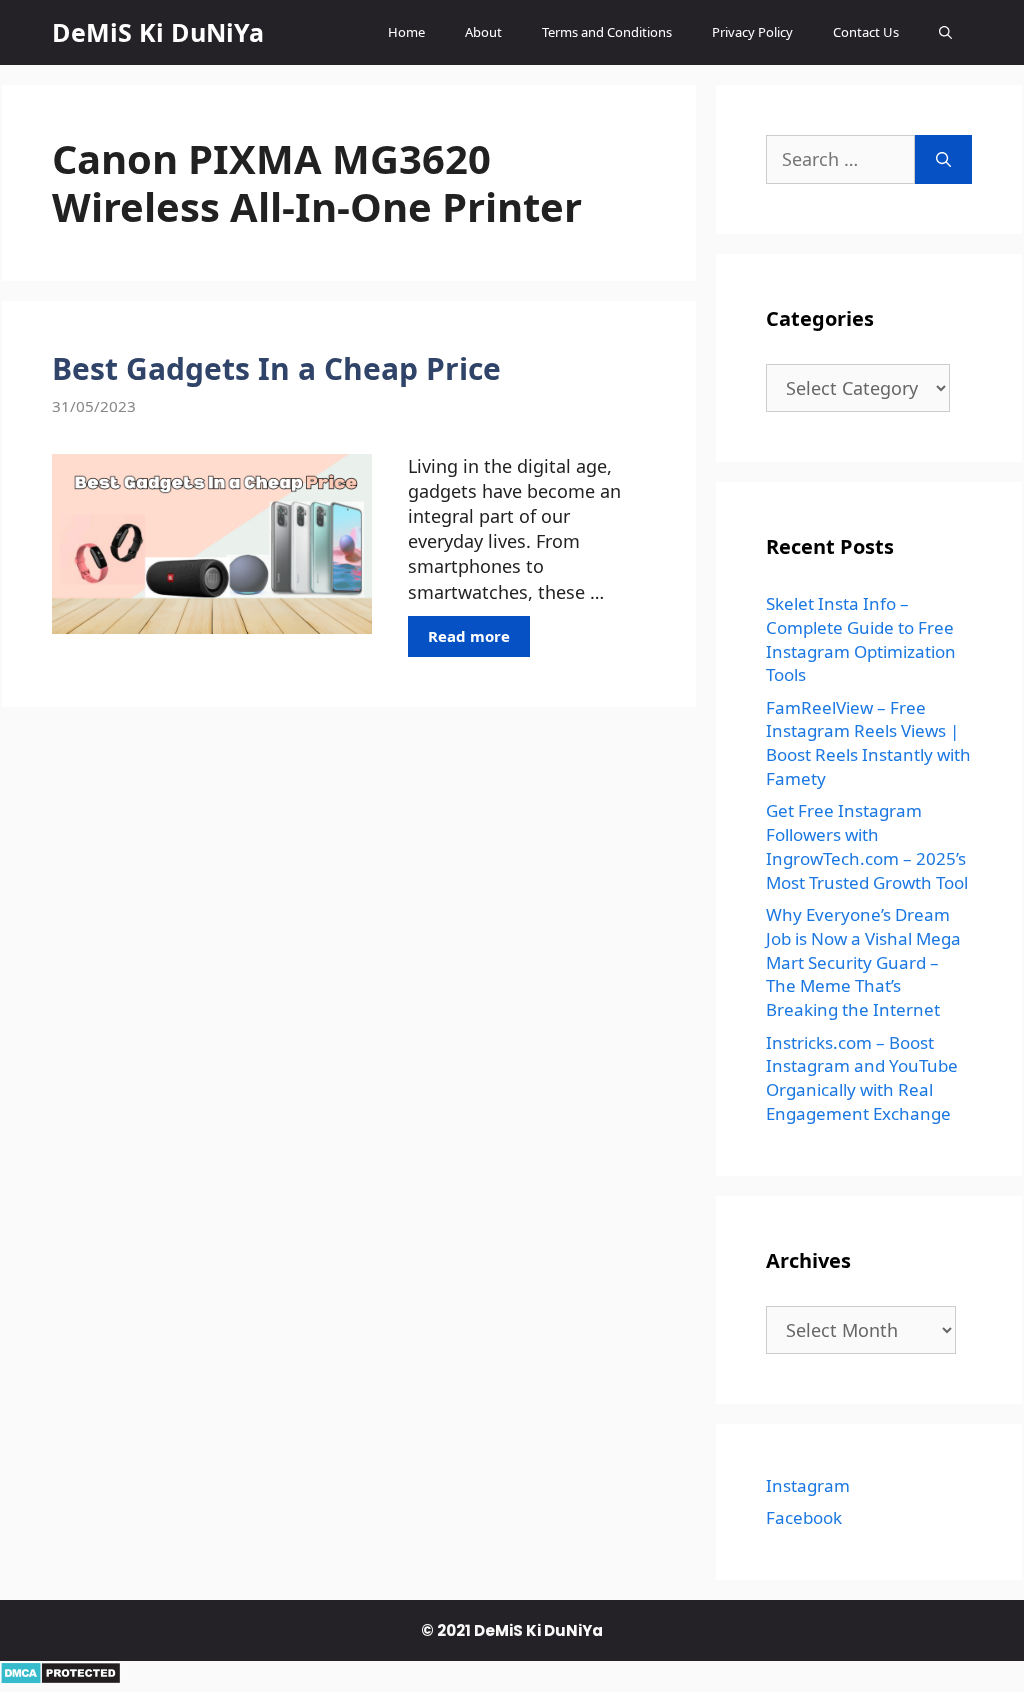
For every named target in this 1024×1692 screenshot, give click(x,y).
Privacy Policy (752, 32)
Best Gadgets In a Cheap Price (276, 368)
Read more (469, 636)
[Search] (943, 159)
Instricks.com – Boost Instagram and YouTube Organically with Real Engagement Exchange (862, 1078)
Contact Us (866, 32)
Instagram (808, 1485)
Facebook (804, 1517)
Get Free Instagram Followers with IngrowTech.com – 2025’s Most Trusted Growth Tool (867, 846)
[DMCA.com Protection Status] (60, 1678)
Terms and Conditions (607, 32)
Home (406, 32)
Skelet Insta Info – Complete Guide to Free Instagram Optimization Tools (861, 639)
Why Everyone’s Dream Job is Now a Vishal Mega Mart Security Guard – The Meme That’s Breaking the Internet (863, 962)
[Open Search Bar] (945, 32)
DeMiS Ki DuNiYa (158, 32)
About (483, 32)
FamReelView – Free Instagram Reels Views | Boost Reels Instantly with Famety (868, 743)
